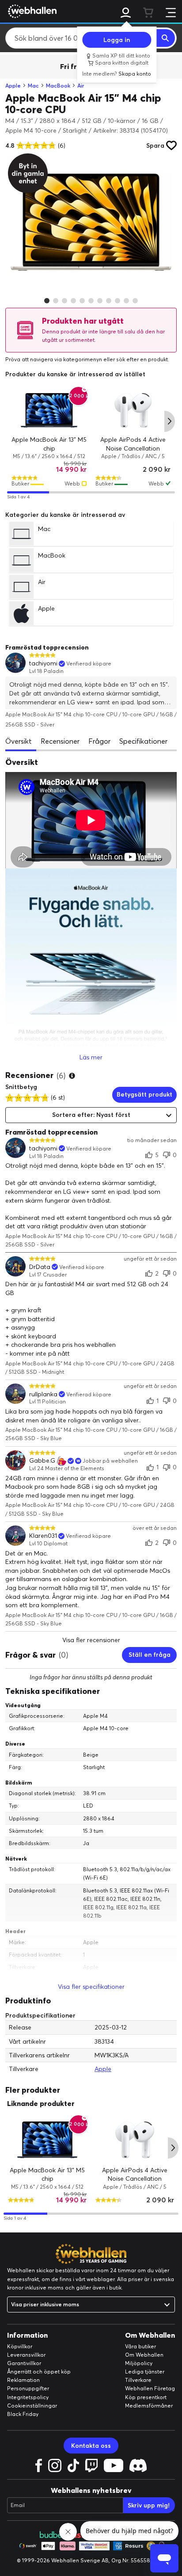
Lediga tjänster (145, 2372)
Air (81, 86)
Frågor (99, 741)
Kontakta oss (91, 2446)
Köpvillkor (20, 2346)
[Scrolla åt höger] (170, 421)
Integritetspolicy (28, 2397)
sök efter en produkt (142, 359)
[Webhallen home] (31, 11)
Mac (33, 86)
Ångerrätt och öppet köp (39, 2372)
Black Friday (23, 2414)
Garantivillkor (24, 2363)
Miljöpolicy (139, 2363)
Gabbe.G (42, 1461)
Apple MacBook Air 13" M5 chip (49, 444)
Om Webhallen (144, 2355)
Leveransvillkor (26, 2355)
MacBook (58, 86)
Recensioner (60, 741)
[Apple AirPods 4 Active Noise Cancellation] (133, 410)
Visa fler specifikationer (91, 1987)
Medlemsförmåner (149, 2406)
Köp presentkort (146, 2397)
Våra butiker (140, 2346)
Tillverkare (138, 2380)
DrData (40, 1267)
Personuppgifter (28, 2388)
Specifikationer (143, 741)
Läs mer (91, 1057)
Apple (13, 86)
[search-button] (166, 38)
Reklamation (23, 2380)
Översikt (19, 741)
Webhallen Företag (150, 2388)
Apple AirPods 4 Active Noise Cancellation (133, 444)
